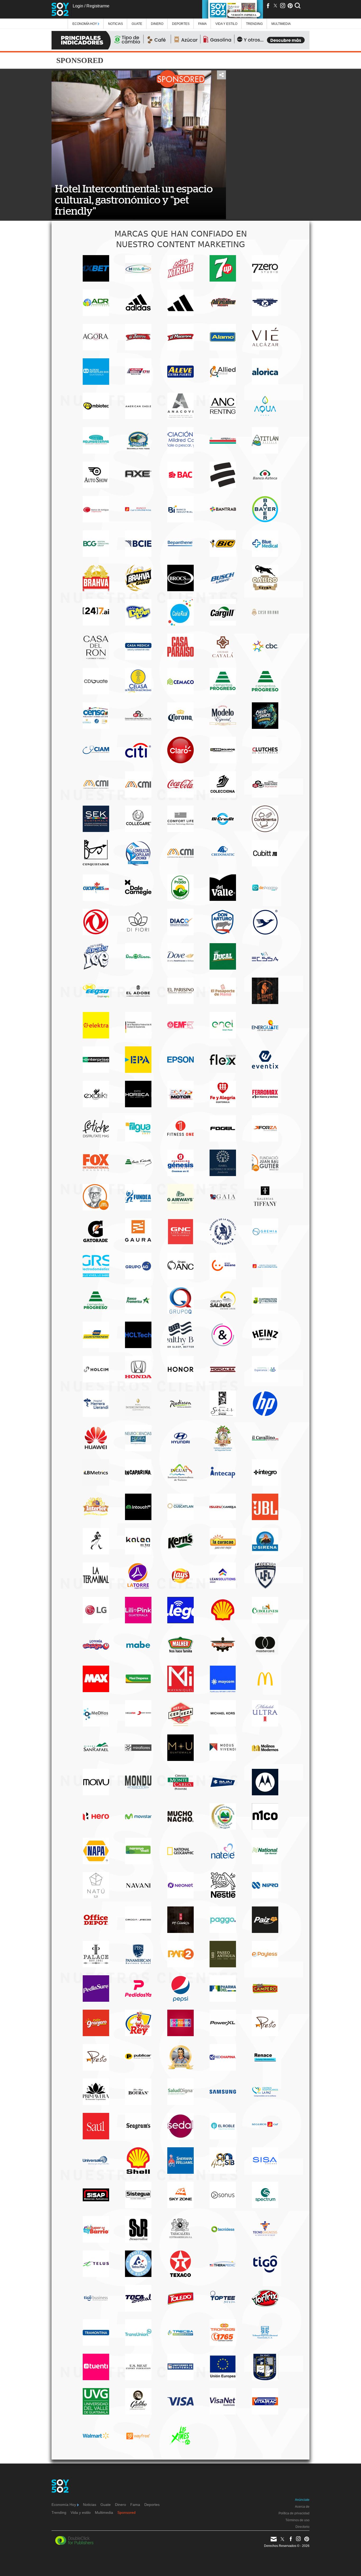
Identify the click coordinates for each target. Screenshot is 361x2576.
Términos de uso (297, 2520)
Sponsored (126, 2512)
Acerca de (302, 2507)
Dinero (157, 24)
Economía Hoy (85, 24)
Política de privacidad (294, 2513)
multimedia (281, 24)
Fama (202, 24)
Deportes (181, 24)
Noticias (115, 24)
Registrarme (98, 6)
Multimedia (104, 2512)
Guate (137, 24)
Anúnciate (302, 2500)
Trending (254, 24)
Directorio (302, 2527)
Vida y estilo (226, 24)
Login (78, 6)
